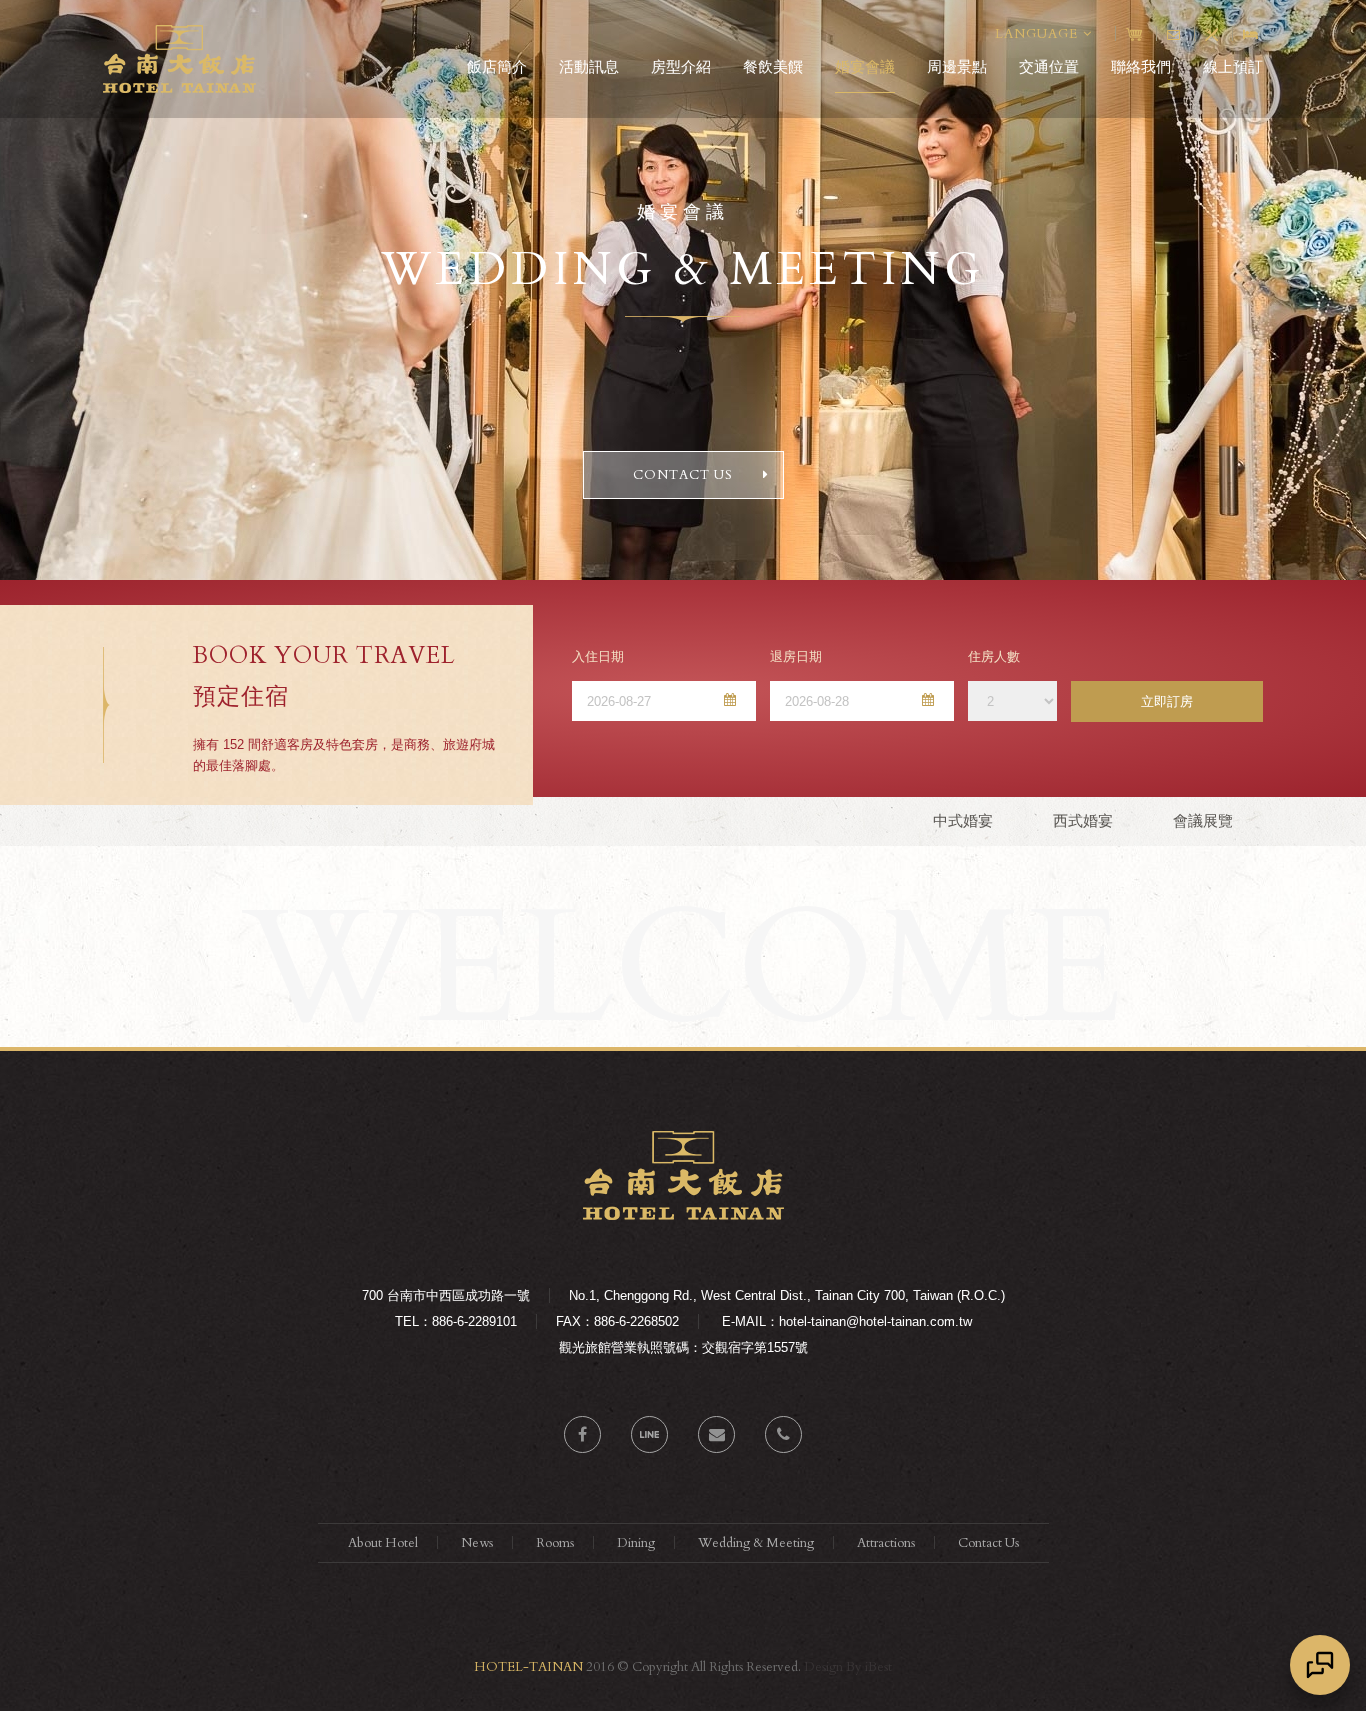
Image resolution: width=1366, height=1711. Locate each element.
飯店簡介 (497, 66)
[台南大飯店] (683, 1215)
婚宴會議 (865, 66)
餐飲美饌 (773, 66)
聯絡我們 (1141, 66)
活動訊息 (589, 66)
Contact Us (988, 1543)
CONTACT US (683, 475)
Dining (636, 1543)
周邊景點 (957, 66)
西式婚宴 (1083, 820)
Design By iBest (848, 1667)
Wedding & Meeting (756, 1543)
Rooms (555, 1543)
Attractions (886, 1543)
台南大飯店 (179, 59)
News (477, 1543)
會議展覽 (1203, 820)
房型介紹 (681, 66)
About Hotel (383, 1543)
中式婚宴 (963, 820)
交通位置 (1049, 66)
